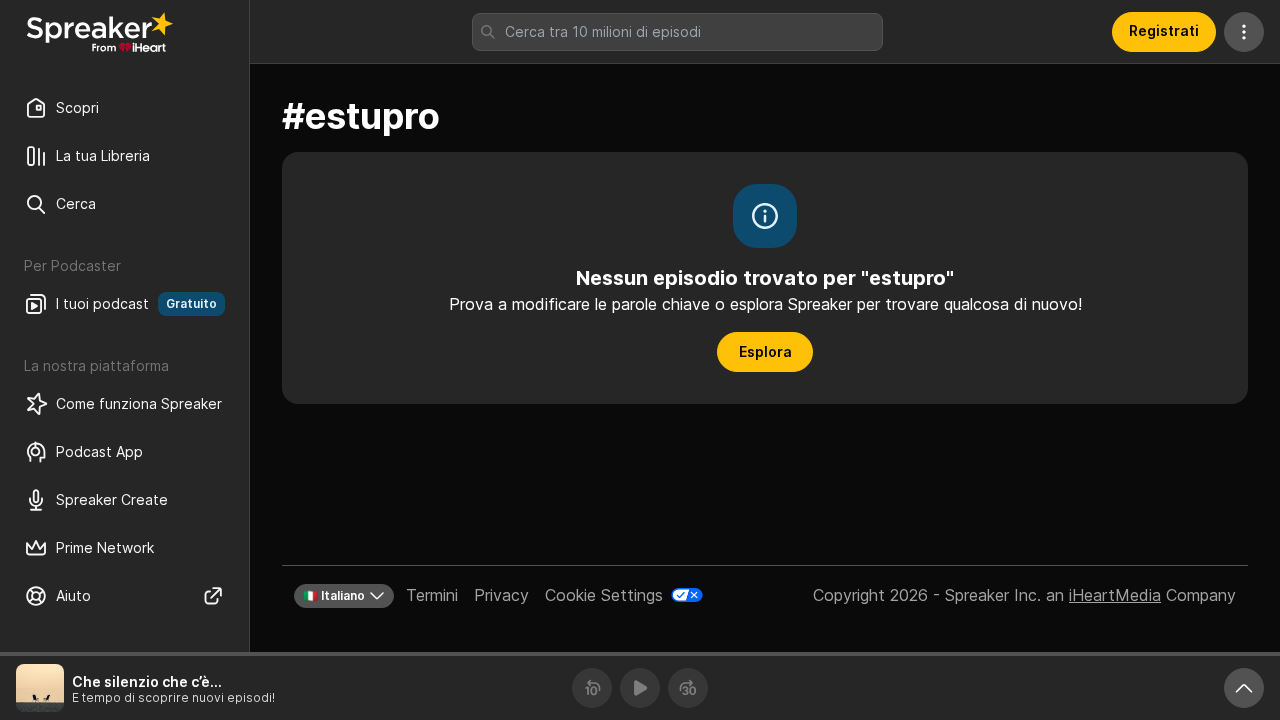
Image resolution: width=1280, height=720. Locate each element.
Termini (432, 595)
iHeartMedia (1115, 595)
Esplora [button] (765, 351)
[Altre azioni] (1244, 32)
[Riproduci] (640, 688)
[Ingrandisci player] (1244, 688)
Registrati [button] (1164, 30)
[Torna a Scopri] (100, 32)
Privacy (501, 595)
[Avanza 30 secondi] (688, 688)
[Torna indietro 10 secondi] (592, 688)
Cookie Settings (604, 595)
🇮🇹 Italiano (334, 595)
